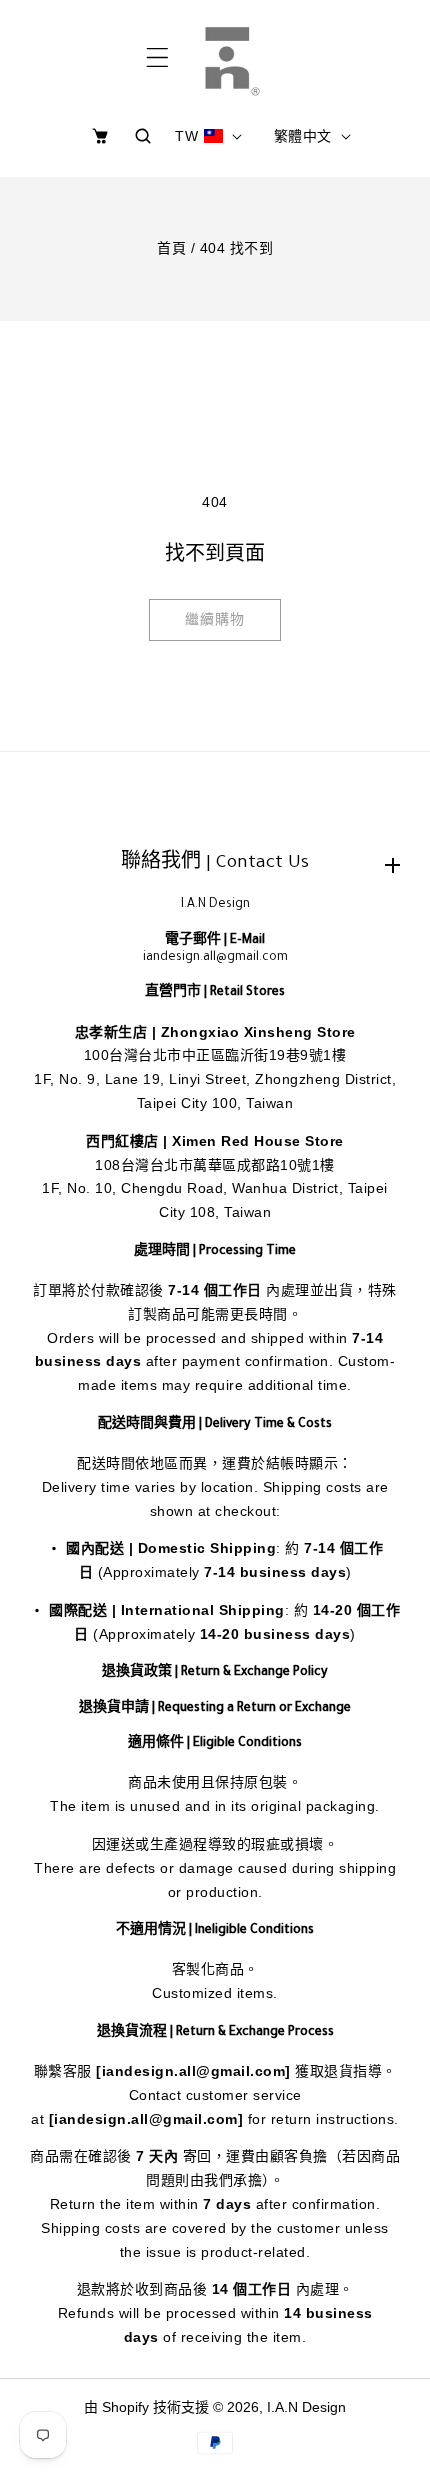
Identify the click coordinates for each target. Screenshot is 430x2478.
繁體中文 (303, 136)
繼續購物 (215, 619)
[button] (157, 58)
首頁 (171, 248)
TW (186, 136)
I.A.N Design (306, 2407)
